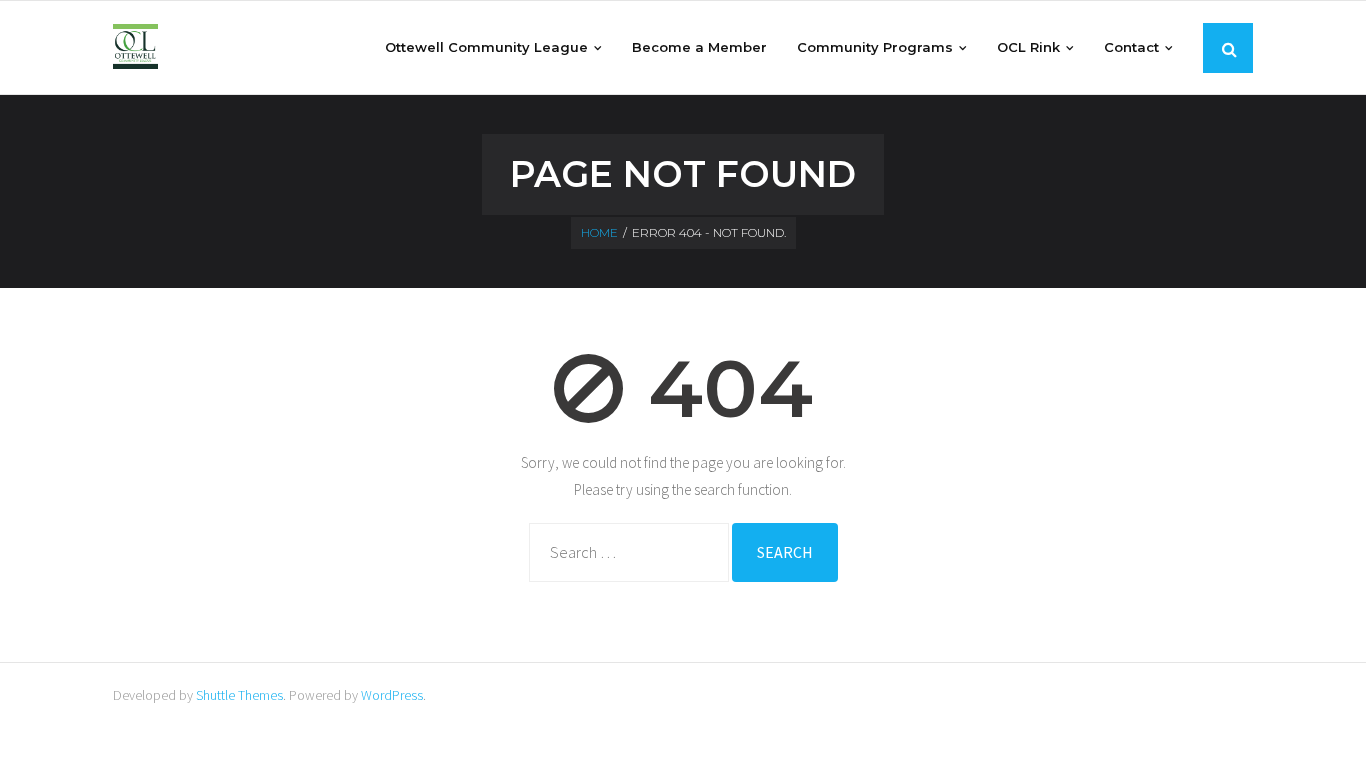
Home (599, 232)
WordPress (392, 695)
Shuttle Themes (239, 695)
